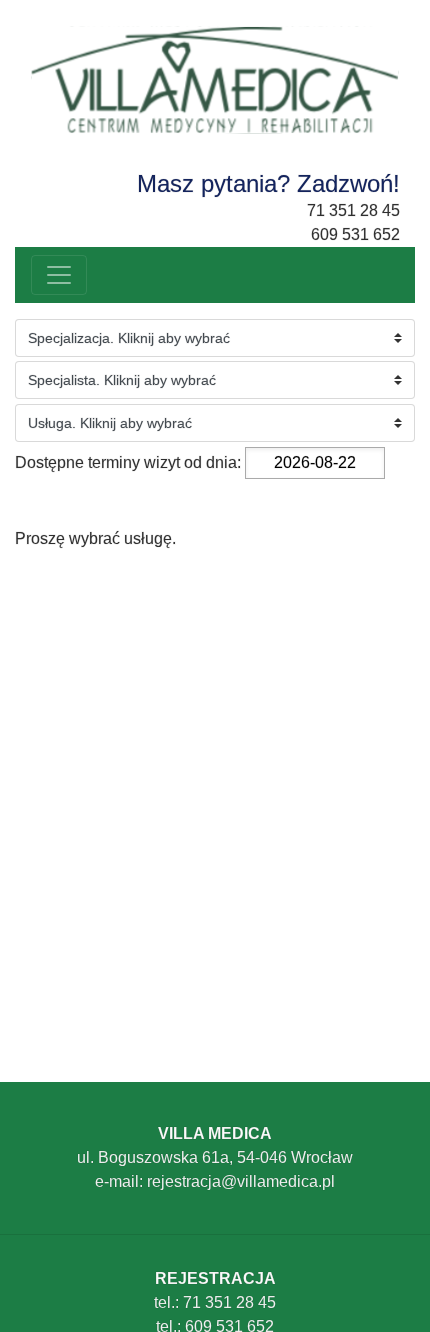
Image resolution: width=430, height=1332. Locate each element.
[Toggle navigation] (59, 275)
